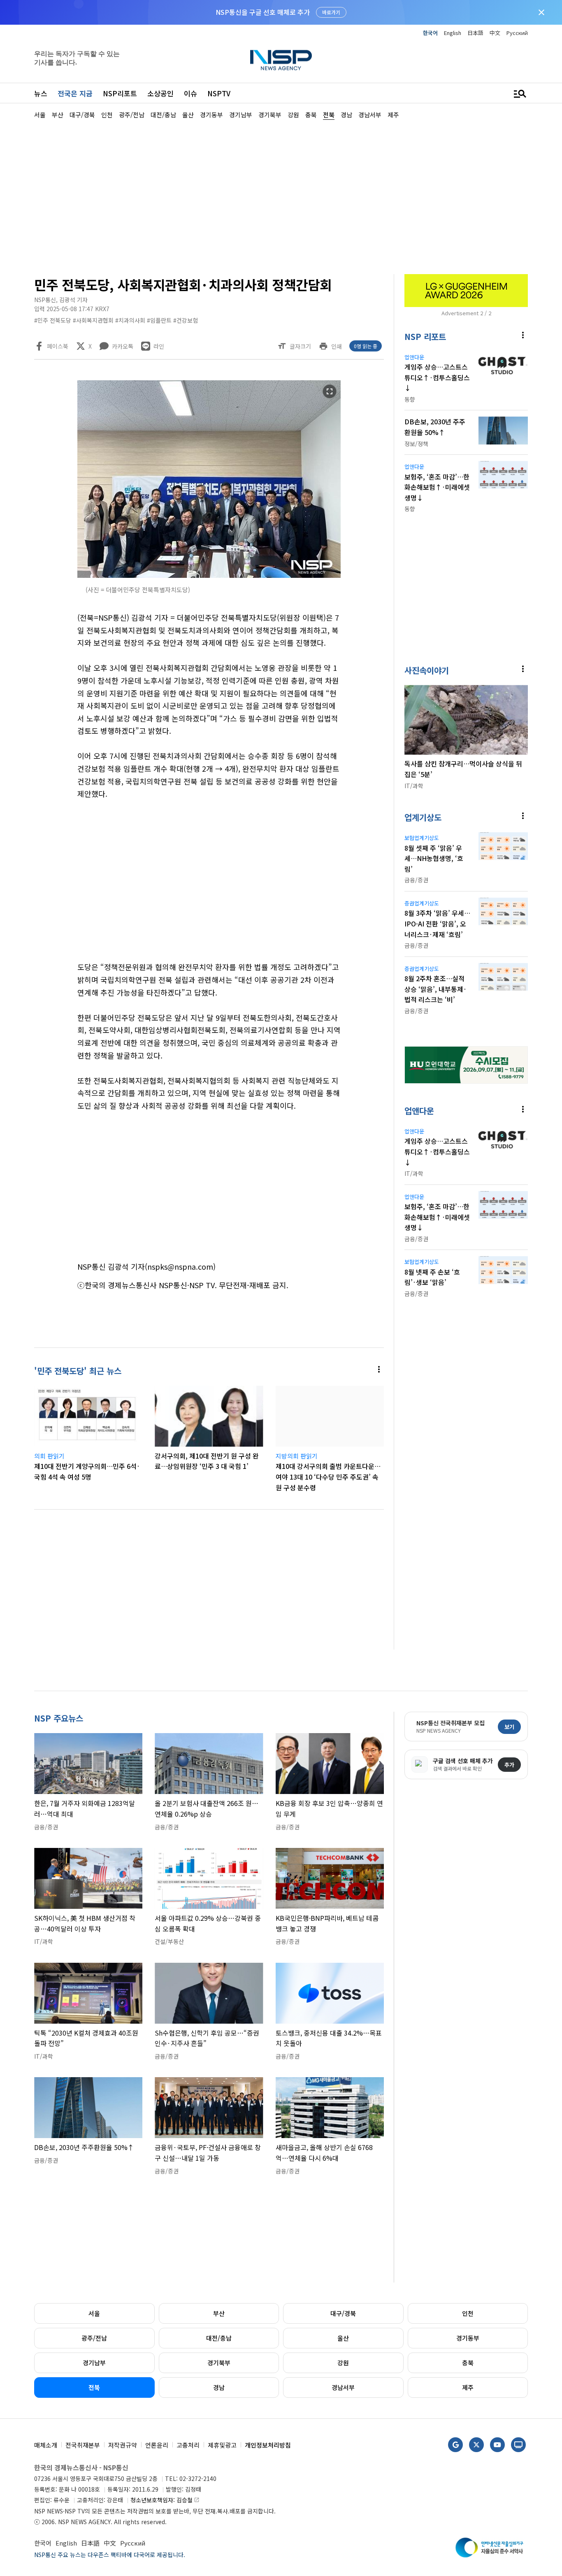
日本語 (475, 33)
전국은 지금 (75, 93)
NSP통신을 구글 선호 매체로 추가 (263, 12)
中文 (495, 33)
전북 (94, 2387)
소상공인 (160, 93)
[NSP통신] (281, 60)
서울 (94, 2313)
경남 (219, 2387)
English (453, 33)
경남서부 (343, 2387)
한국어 (430, 33)
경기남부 (94, 2363)
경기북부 (219, 2363)
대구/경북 (343, 2313)
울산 (343, 2338)
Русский (517, 33)
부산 (219, 2313)
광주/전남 (94, 2338)
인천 (468, 2313)
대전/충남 (219, 2338)
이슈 (190, 93)
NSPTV (219, 93)
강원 (343, 2363)
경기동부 (468, 2338)
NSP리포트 (120, 93)
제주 (468, 2387)
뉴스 (41, 93)
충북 (468, 2363)
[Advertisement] (281, 196)
